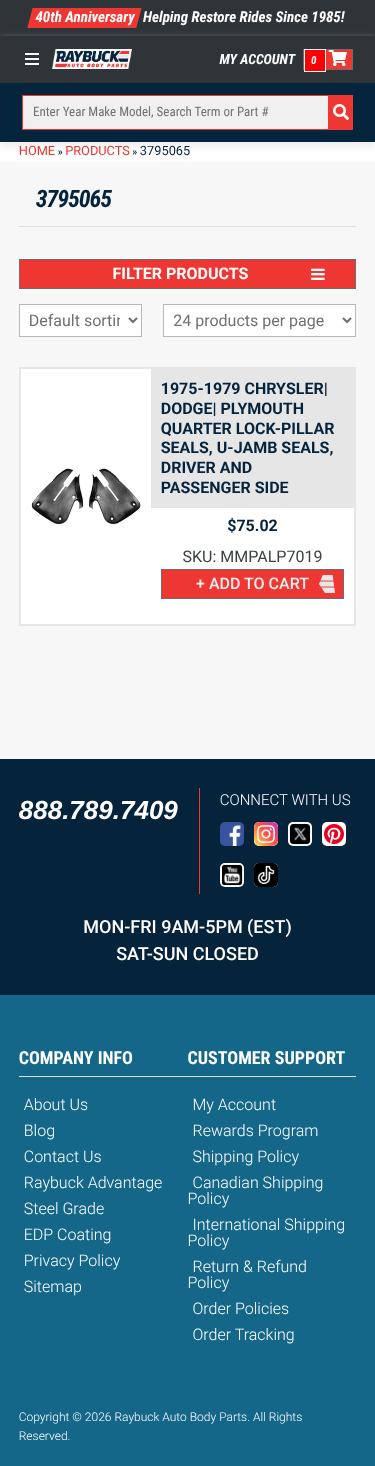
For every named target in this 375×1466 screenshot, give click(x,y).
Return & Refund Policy (247, 1274)
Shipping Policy (246, 1156)
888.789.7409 (98, 810)
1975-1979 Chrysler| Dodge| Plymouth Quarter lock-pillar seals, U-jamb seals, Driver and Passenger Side (248, 438)
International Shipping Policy (267, 1232)
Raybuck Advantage (93, 1182)
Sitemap (53, 1286)
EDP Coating (68, 1234)
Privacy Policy (72, 1260)
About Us (56, 1104)
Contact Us (63, 1156)
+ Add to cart (252, 583)
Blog (39, 1130)
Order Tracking (244, 1334)
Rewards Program (256, 1130)
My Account (258, 60)
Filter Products (181, 273)
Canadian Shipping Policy (256, 1190)
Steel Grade (64, 1208)
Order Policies (241, 1308)
